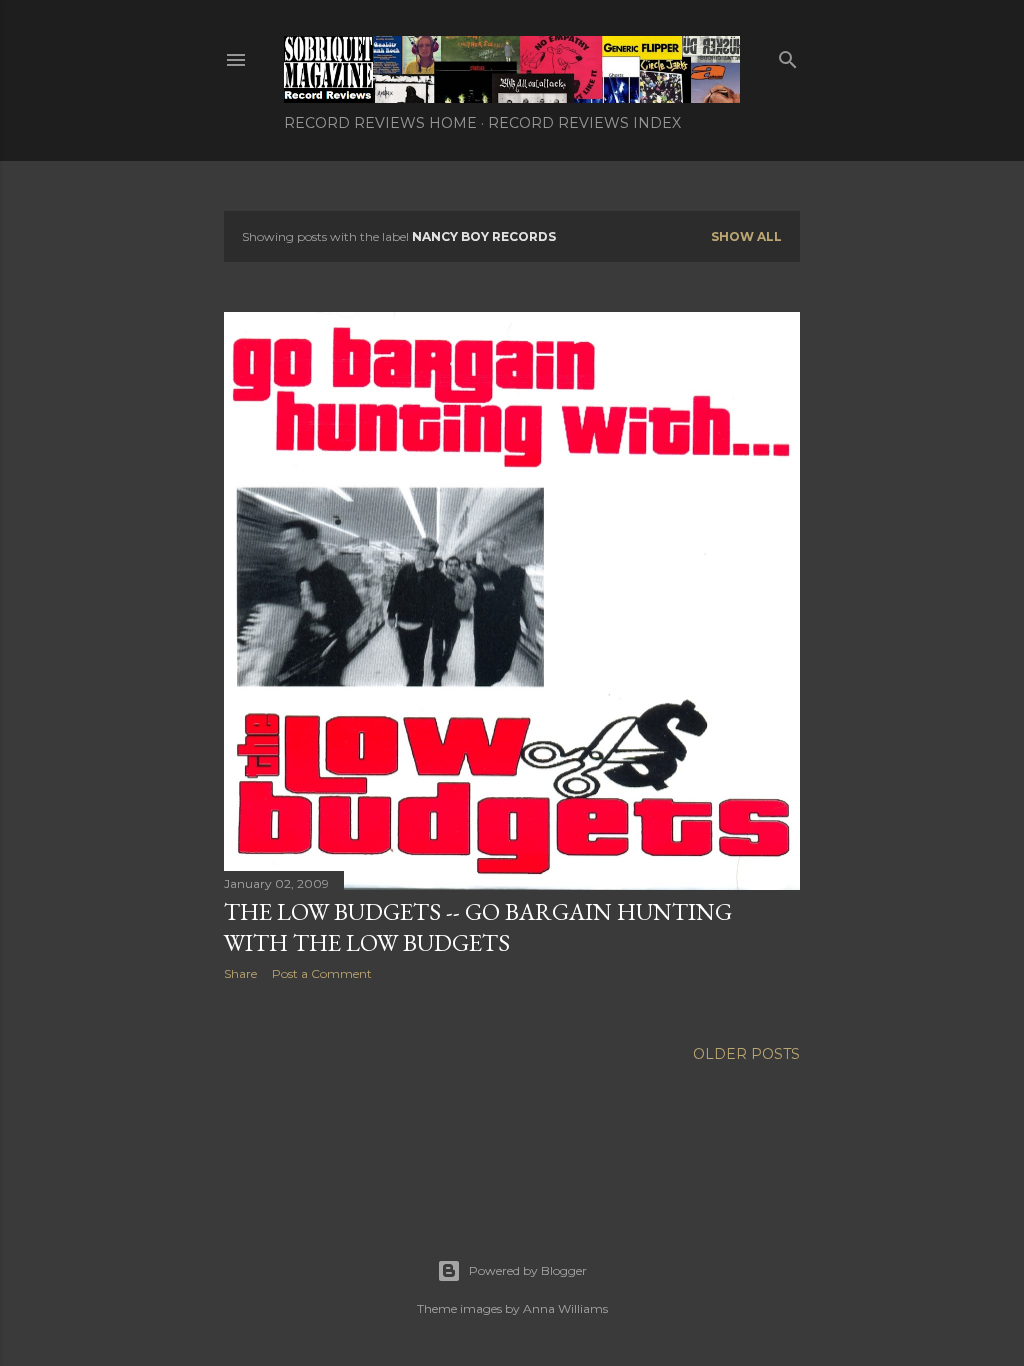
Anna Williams (565, 1308)
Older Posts (746, 1054)
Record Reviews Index (584, 123)
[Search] (788, 55)
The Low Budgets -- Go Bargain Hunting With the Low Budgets (478, 927)
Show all (746, 236)
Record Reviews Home (380, 123)
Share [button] (240, 973)
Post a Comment (322, 973)
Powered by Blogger (528, 1270)
